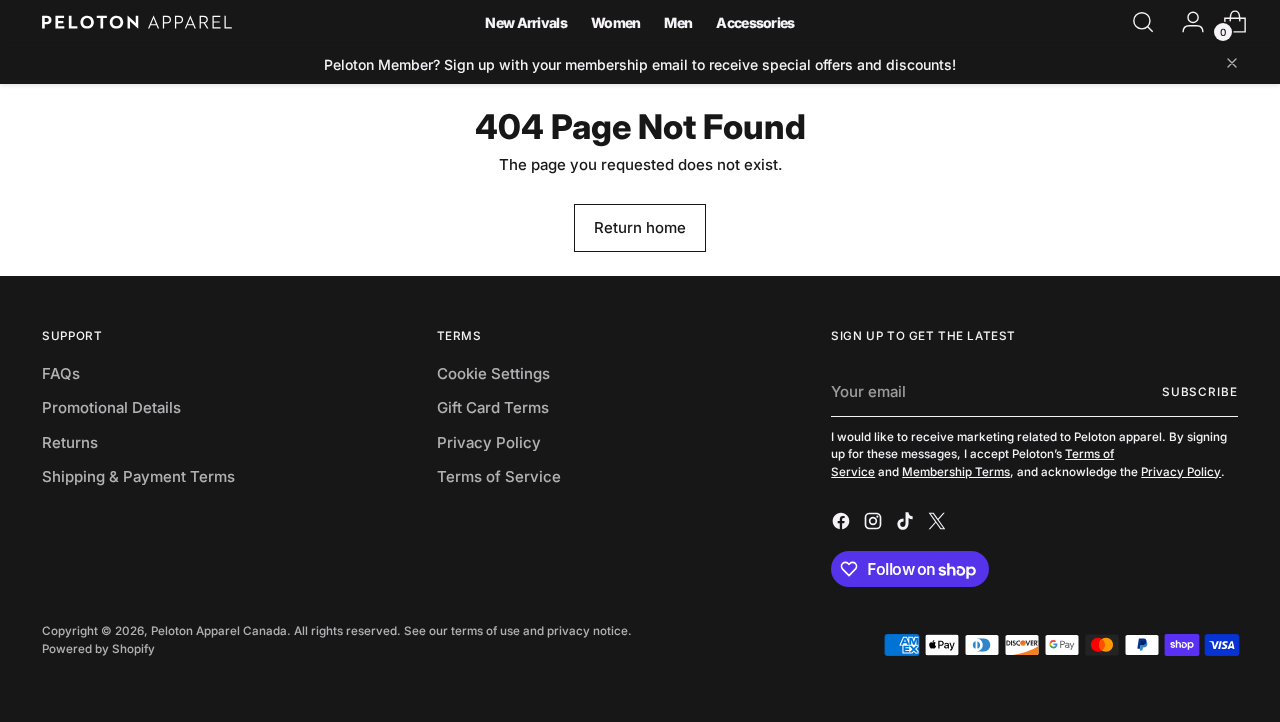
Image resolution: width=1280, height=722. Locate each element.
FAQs (61, 373)
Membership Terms (956, 472)
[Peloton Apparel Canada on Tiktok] (907, 524)
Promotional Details (111, 407)
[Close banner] (1232, 64)
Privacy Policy (489, 442)
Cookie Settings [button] (493, 373)
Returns (70, 442)
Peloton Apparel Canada (219, 631)
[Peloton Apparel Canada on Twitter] (939, 524)
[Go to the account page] (1185, 22)
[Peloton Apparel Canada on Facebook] (843, 524)
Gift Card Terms (493, 407)
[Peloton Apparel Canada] (137, 22)
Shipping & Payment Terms (138, 476)
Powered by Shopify (98, 649)
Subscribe (1200, 392)
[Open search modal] (1143, 22)
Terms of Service (499, 476)
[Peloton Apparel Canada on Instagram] (875, 524)
